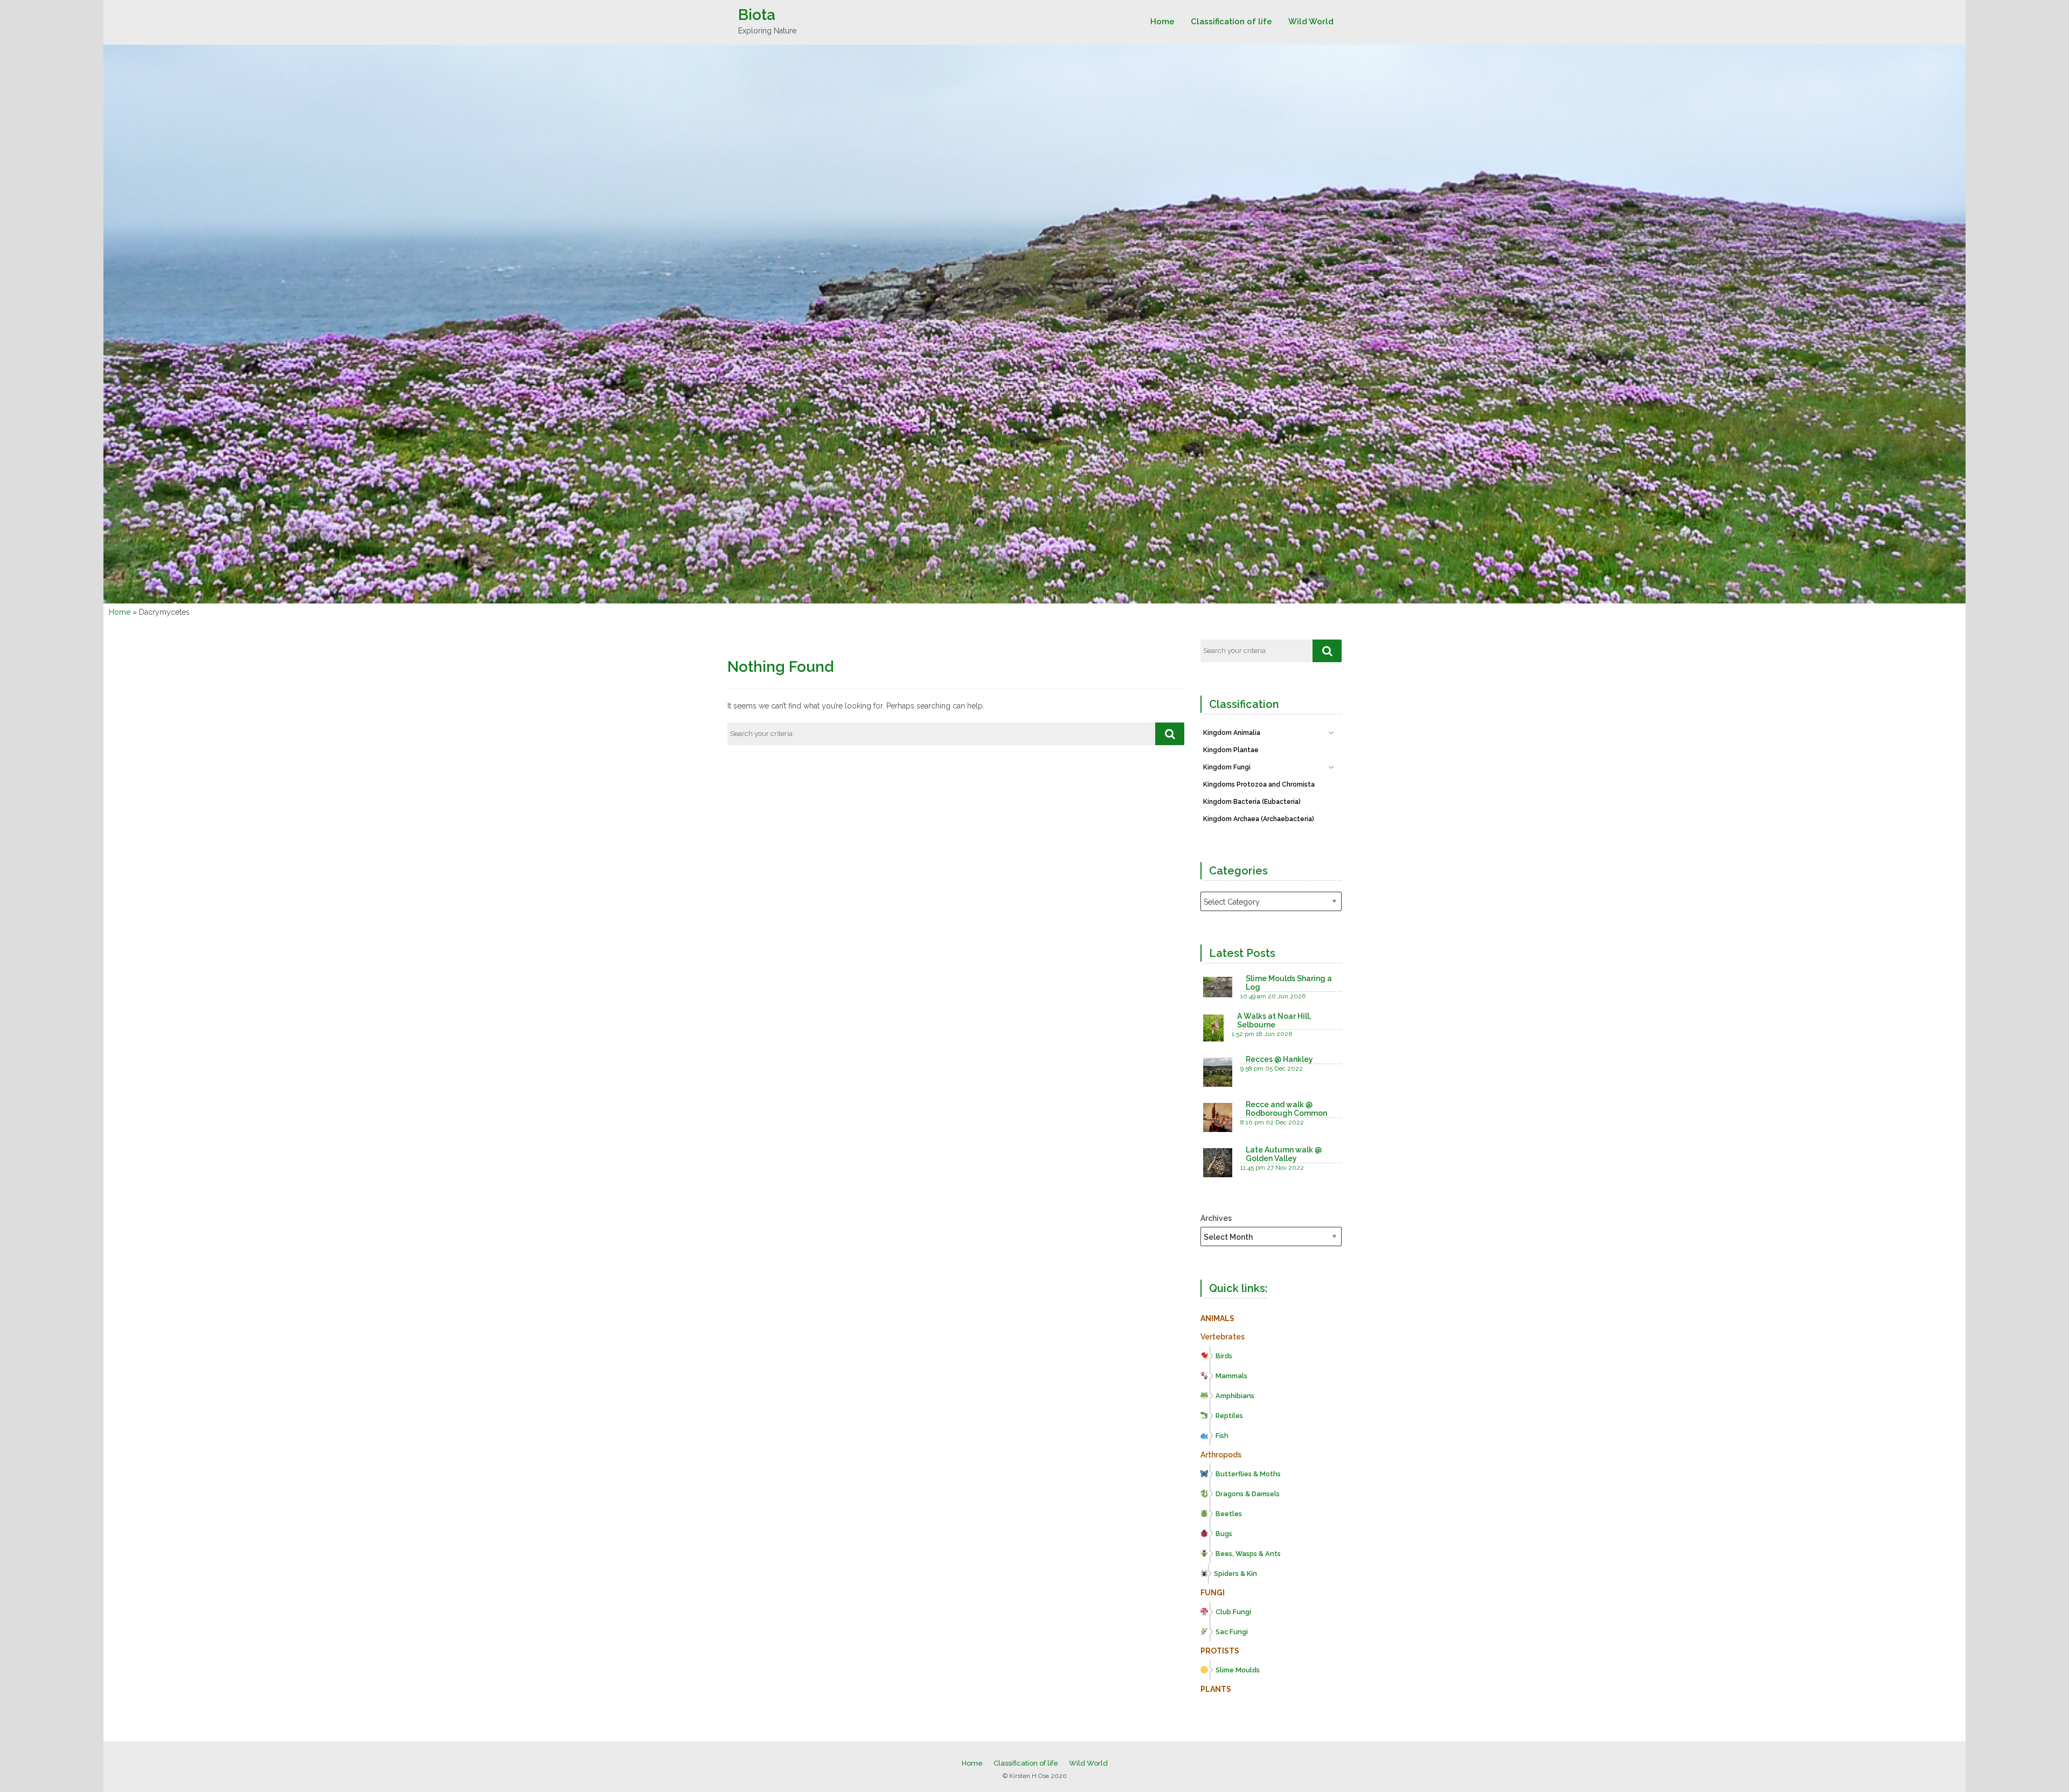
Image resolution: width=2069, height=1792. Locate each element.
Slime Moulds (1238, 1670)
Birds (1224, 1356)
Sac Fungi (1232, 1632)
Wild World (1311, 22)
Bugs (1224, 1534)
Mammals (1231, 1376)
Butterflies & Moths (1248, 1474)
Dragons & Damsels (1248, 1494)
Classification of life (1231, 22)
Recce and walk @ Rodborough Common (1286, 1109)
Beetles (1229, 1514)
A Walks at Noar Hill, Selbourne (1274, 1020)
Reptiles (1229, 1416)
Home (1162, 22)
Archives (1216, 1218)
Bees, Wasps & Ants (1248, 1554)
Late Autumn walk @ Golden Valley (1284, 1154)
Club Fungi (1233, 1612)
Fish (1222, 1436)
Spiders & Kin (1235, 1574)
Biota (757, 15)
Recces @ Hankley (1279, 1059)
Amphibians (1235, 1396)
